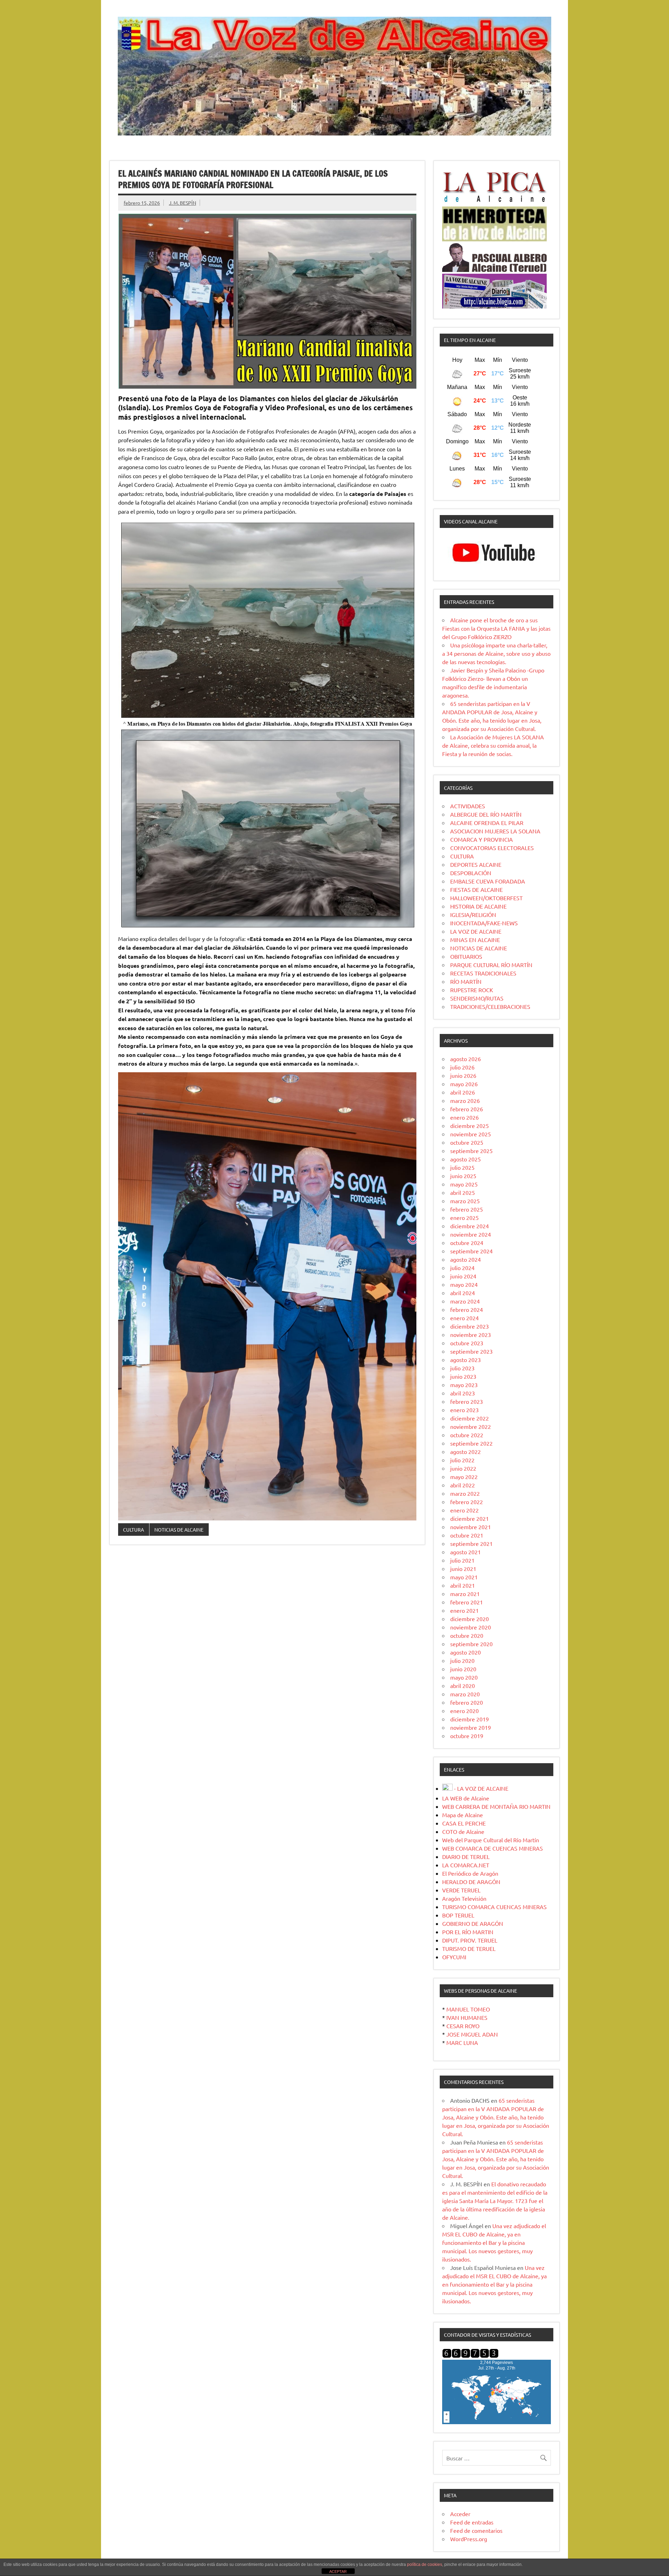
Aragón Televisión (464, 1898)
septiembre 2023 (471, 1351)
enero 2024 (464, 1318)
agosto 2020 (466, 1652)
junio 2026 (463, 1075)
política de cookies (425, 2565)
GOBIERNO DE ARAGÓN (473, 1923)
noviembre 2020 (471, 1627)
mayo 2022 (464, 1477)
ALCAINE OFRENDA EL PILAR (487, 823)
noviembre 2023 (471, 1334)
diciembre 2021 (470, 1518)
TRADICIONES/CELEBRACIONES (490, 1006)
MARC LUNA (462, 2042)
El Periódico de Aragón (470, 1873)
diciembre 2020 (470, 1619)
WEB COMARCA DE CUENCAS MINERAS (493, 1848)
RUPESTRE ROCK (472, 990)
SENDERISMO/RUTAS (477, 998)
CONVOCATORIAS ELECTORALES (492, 848)
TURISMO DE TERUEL (469, 1948)
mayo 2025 (464, 1184)
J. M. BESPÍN (183, 203)
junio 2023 (463, 1376)
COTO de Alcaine (463, 1831)
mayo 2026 (464, 1084)
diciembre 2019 (470, 1719)
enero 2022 (464, 1510)
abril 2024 (463, 1293)
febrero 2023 (467, 1401)
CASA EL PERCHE (464, 1823)
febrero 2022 (467, 1502)
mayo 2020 (464, 1677)
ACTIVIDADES (468, 806)
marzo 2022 (465, 1493)
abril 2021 (463, 1585)
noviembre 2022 (471, 1426)
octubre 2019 (467, 1736)
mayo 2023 (464, 1385)
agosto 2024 (466, 1259)
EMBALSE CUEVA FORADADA (488, 881)
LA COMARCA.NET (466, 1865)
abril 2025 (463, 1192)
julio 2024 (462, 1268)
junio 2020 (463, 1669)
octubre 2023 (467, 1343)
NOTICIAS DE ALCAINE (179, 1530)
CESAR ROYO (463, 2026)
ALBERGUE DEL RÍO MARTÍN (486, 814)
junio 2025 (463, 1176)
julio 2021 (462, 1560)
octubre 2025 (467, 1142)
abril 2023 (463, 1393)
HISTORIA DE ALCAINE (478, 906)
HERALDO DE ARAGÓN (471, 1882)
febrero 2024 (467, 1309)
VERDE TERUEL (461, 1890)
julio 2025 (462, 1167)
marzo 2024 (465, 1301)
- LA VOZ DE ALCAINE (480, 1788)
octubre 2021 (467, 1535)
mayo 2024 (464, 1284)
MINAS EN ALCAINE (475, 940)
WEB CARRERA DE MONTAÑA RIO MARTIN (496, 1806)
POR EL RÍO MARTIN (468, 1932)
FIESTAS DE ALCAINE (476, 889)
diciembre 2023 (470, 1326)
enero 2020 (464, 1711)
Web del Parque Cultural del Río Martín (491, 1840)
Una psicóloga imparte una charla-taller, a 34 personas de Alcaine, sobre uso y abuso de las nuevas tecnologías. (496, 653)
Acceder (460, 2514)
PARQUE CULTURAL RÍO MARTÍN (491, 965)
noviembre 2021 (471, 1527)
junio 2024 (463, 1276)
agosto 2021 (466, 1552)
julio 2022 (462, 1460)
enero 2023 (464, 1410)
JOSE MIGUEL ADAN (472, 2034)
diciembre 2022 (470, 1418)
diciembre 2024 (470, 1226)
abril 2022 (463, 1485)
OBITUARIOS (466, 956)
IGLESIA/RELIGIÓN (473, 915)
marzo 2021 (465, 1594)
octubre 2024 (467, 1243)
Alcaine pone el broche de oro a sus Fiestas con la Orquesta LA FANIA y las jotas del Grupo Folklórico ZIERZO (496, 628)
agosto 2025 (466, 1159)
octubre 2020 (467, 1635)
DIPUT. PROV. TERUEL (470, 1940)
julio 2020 (462, 1660)
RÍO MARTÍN (466, 981)
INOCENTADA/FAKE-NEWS (484, 923)
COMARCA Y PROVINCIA (482, 839)
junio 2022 (463, 1468)
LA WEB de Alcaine (466, 1798)
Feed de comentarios (476, 2530)
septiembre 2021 (471, 1543)
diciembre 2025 (470, 1126)
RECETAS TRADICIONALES (483, 973)
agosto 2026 (466, 1059)
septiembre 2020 (471, 1644)
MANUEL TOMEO (468, 2009)
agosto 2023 (466, 1360)
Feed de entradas (472, 2522)
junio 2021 (463, 1569)
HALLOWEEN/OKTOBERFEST (486, 898)
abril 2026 (463, 1092)
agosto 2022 (466, 1452)
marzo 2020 (465, 1694)
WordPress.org (469, 2539)
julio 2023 (462, 1368)
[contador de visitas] (470, 2356)
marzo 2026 (465, 1100)
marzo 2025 (465, 1201)
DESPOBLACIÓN (471, 873)
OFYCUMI (454, 1957)
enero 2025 (464, 1217)
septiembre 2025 (471, 1151)
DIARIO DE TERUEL (466, 1857)
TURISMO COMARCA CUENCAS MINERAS (494, 1907)
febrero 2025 (467, 1209)
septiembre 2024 (471, 1251)
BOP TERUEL (458, 1915)
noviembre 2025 (471, 1134)
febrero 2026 (467, 1109)
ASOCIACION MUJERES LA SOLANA (495, 831)
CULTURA (133, 1530)
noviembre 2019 (471, 1727)
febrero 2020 (467, 1702)
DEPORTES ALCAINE (476, 864)
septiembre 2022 (471, 1443)
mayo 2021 (464, 1577)
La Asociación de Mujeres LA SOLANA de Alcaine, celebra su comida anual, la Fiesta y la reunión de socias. (493, 745)
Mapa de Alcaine (463, 1815)
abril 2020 (463, 1686)
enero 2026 (464, 1117)
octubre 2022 (467, 1435)
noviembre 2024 (471, 1234)
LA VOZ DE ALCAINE (476, 931)
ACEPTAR (338, 2571)
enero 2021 (464, 1610)
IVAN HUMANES (467, 2017)
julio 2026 (462, 1067)
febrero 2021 (467, 1602)
